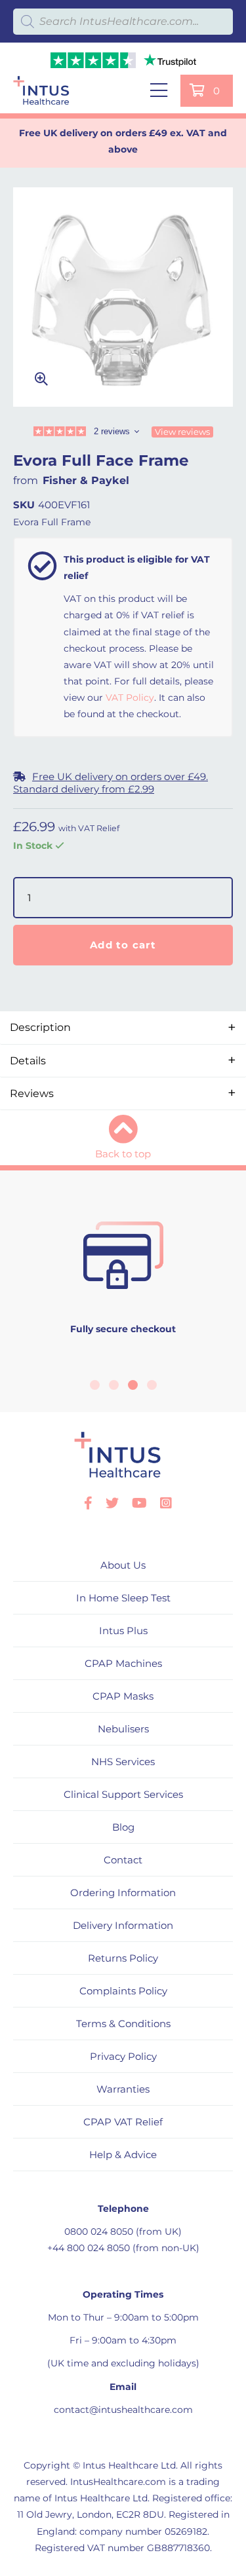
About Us (123, 1565)
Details (28, 1061)
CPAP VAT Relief (123, 2122)
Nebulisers (123, 1729)
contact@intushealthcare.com (123, 2410)
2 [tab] (114, 1385)
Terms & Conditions (123, 2024)
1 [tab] (95, 1385)
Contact (123, 1860)
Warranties (123, 2089)
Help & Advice (123, 2155)
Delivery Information (123, 1925)
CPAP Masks (123, 1696)
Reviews (32, 1093)
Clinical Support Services (123, 1794)
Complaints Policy (123, 1991)
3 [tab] (133, 1385)
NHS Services (123, 1762)
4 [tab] (152, 1385)
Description (40, 1027)
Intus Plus (123, 1631)
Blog (123, 1827)
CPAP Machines (123, 1663)
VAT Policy (130, 698)
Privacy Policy (123, 2056)
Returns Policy (123, 1958)
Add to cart (123, 945)
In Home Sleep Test (123, 1598)
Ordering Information (123, 1893)
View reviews (182, 432)
